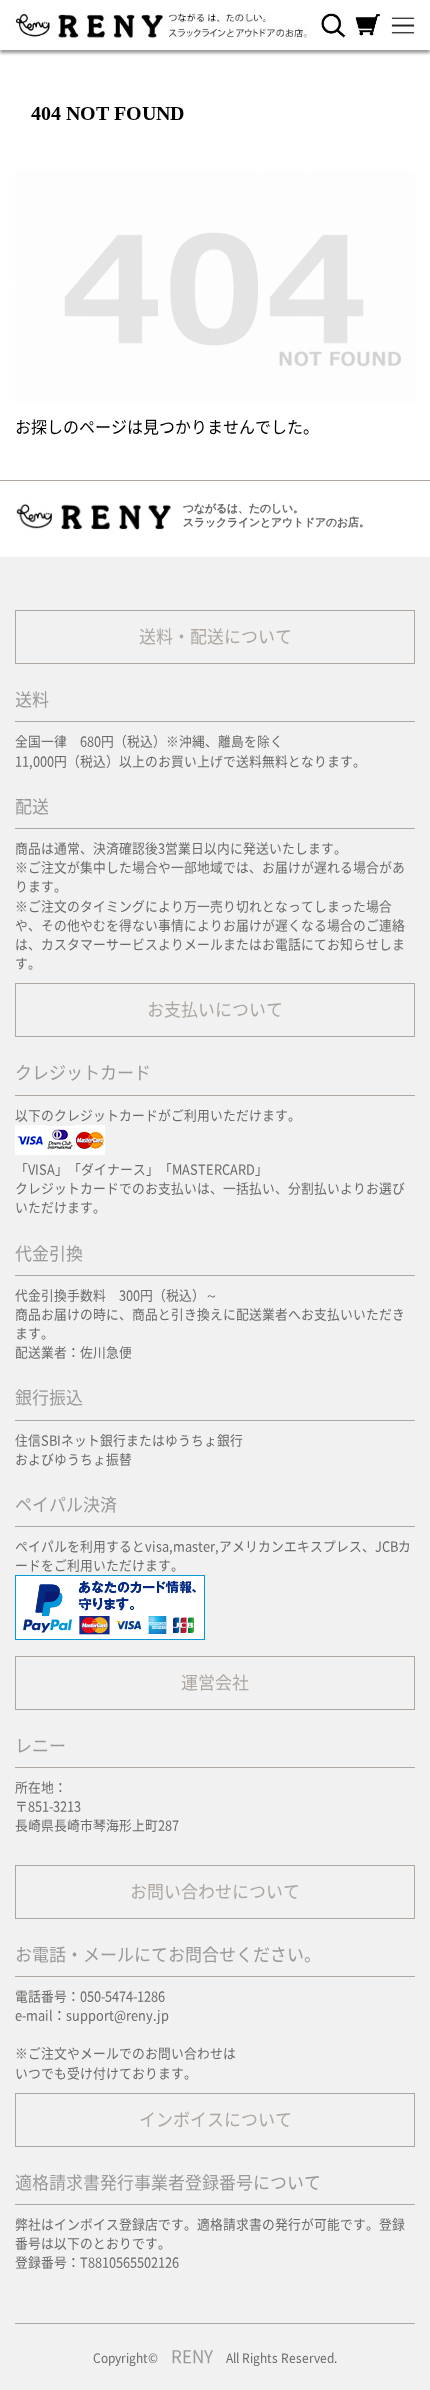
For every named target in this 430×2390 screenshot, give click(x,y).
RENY (192, 2356)
